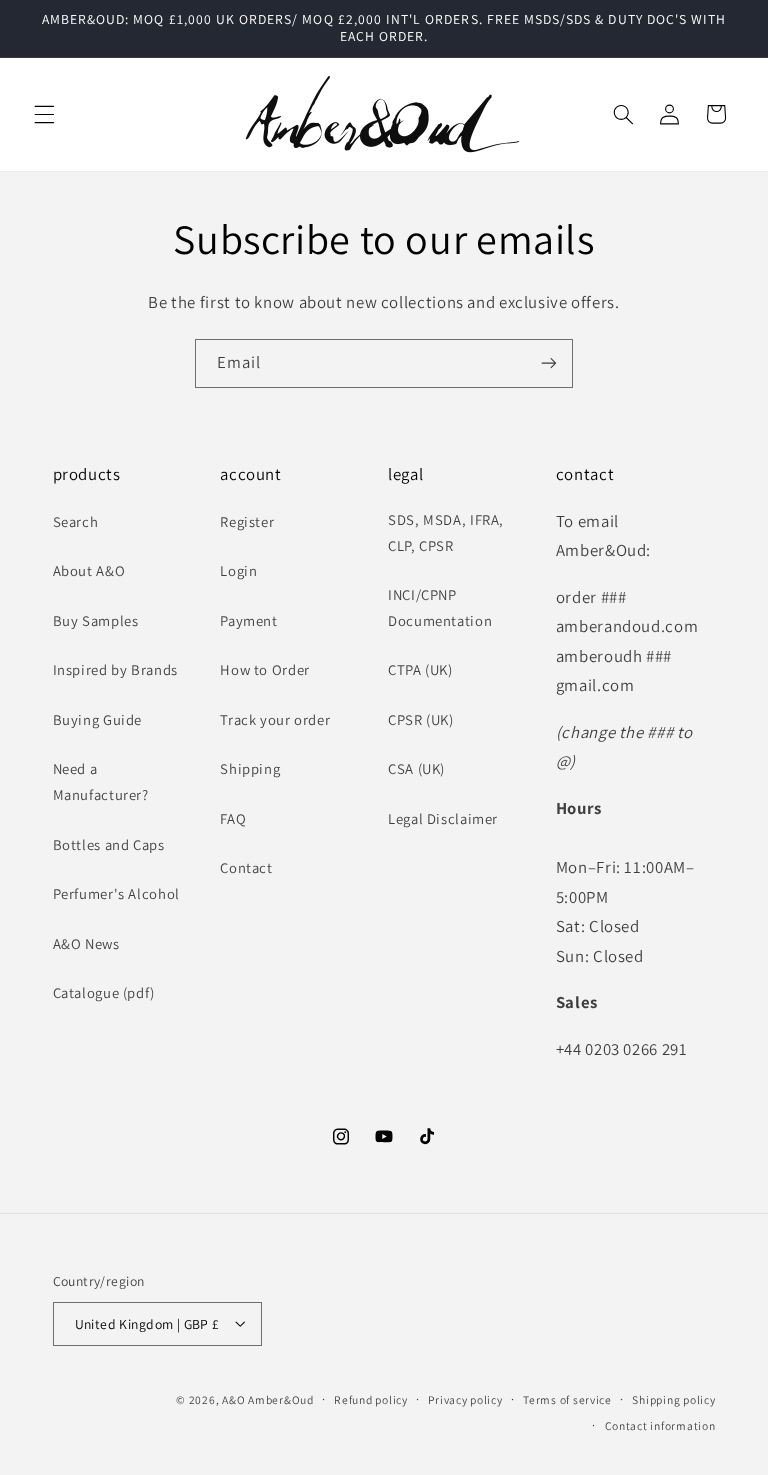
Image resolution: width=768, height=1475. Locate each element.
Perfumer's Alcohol (116, 893)
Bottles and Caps (109, 844)
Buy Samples (96, 620)
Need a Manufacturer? (101, 781)
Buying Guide (98, 719)
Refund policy (371, 1399)
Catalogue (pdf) (104, 992)
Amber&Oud (281, 1398)
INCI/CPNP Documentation (440, 607)
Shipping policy (673, 1399)
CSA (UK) (416, 768)
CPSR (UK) (421, 719)
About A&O (89, 570)
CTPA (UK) (420, 669)
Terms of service (567, 1399)
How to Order (265, 669)
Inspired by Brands (115, 669)
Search (76, 521)
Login (238, 570)
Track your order (275, 719)
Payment (248, 620)
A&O (235, 1398)
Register (247, 521)
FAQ (233, 818)
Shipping (250, 768)
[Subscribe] (549, 363)
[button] (44, 114)
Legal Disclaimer (443, 818)
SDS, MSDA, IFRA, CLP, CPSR (446, 532)
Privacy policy (465, 1399)
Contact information (660, 1425)
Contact (246, 867)
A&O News (86, 943)
